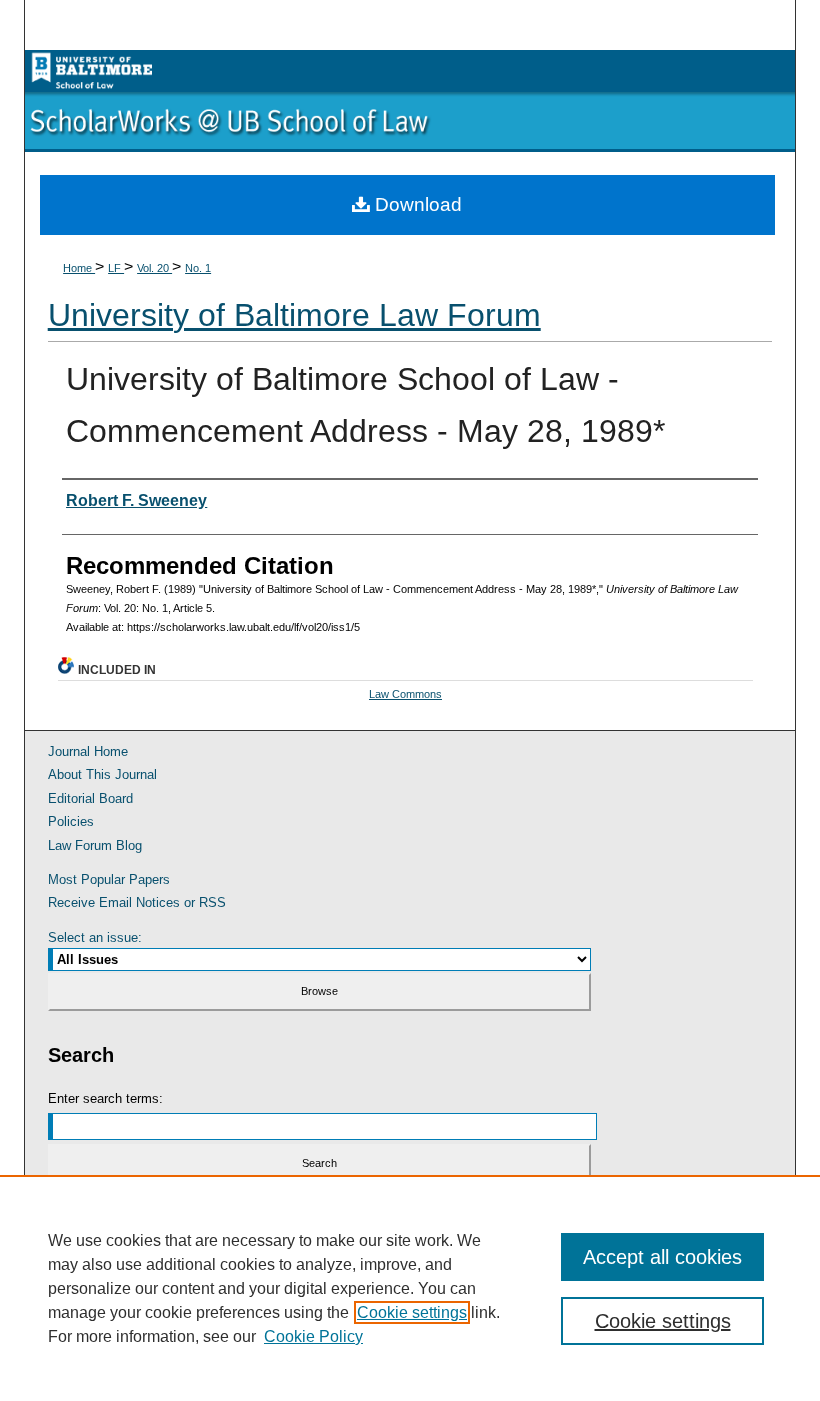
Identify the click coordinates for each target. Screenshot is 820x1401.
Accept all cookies (662, 1257)
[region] (410, 1288)
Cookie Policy (313, 1336)
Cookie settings (412, 1312)
